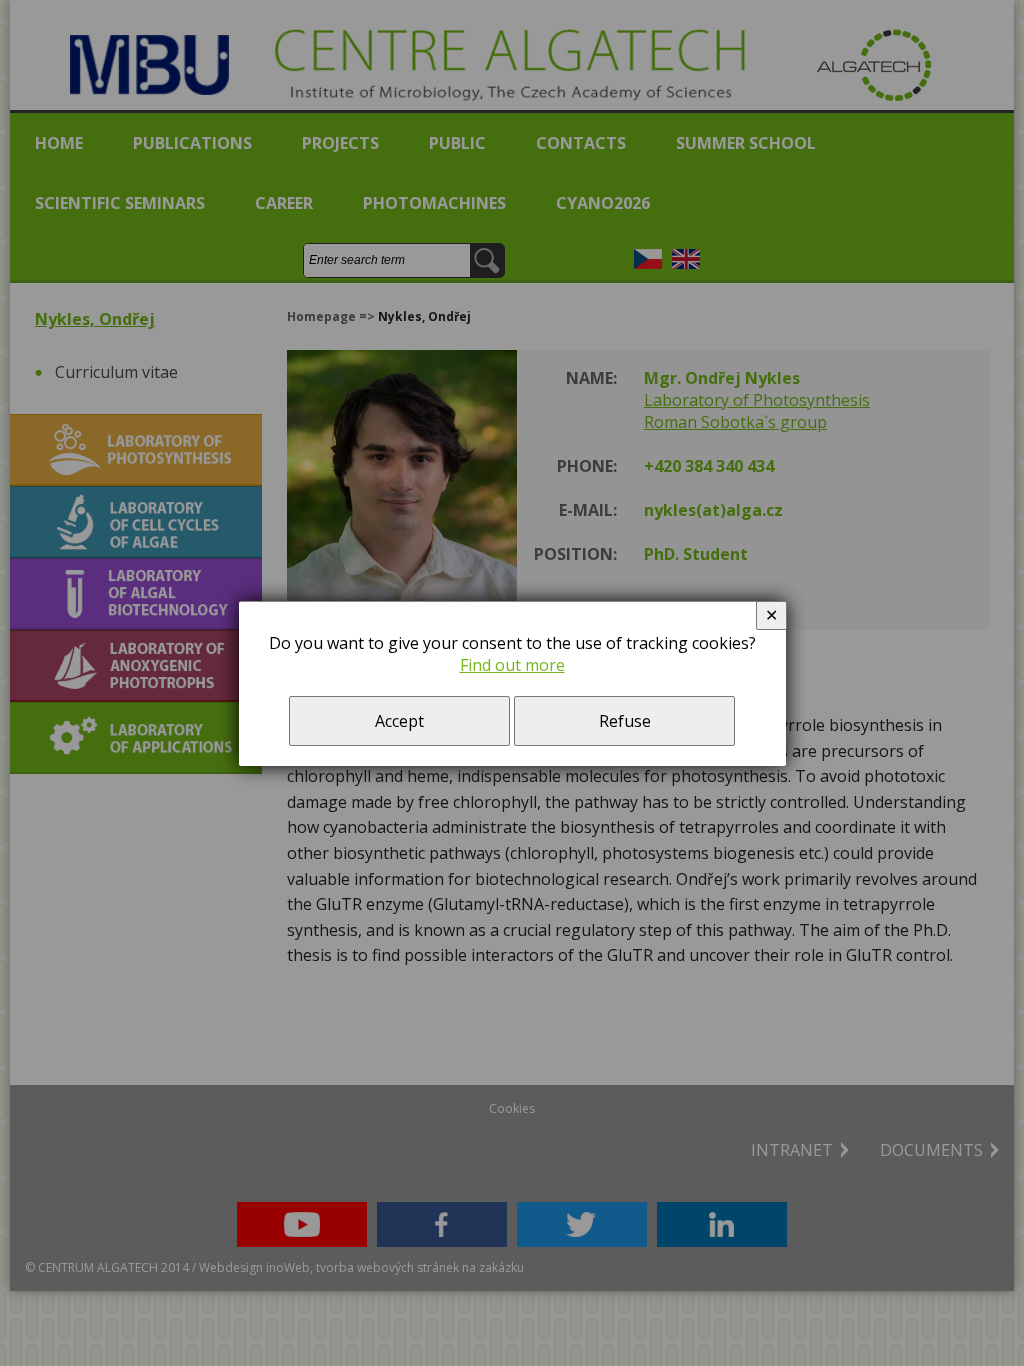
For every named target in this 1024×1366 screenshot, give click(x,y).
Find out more (512, 665)
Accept (399, 721)
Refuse (625, 721)
